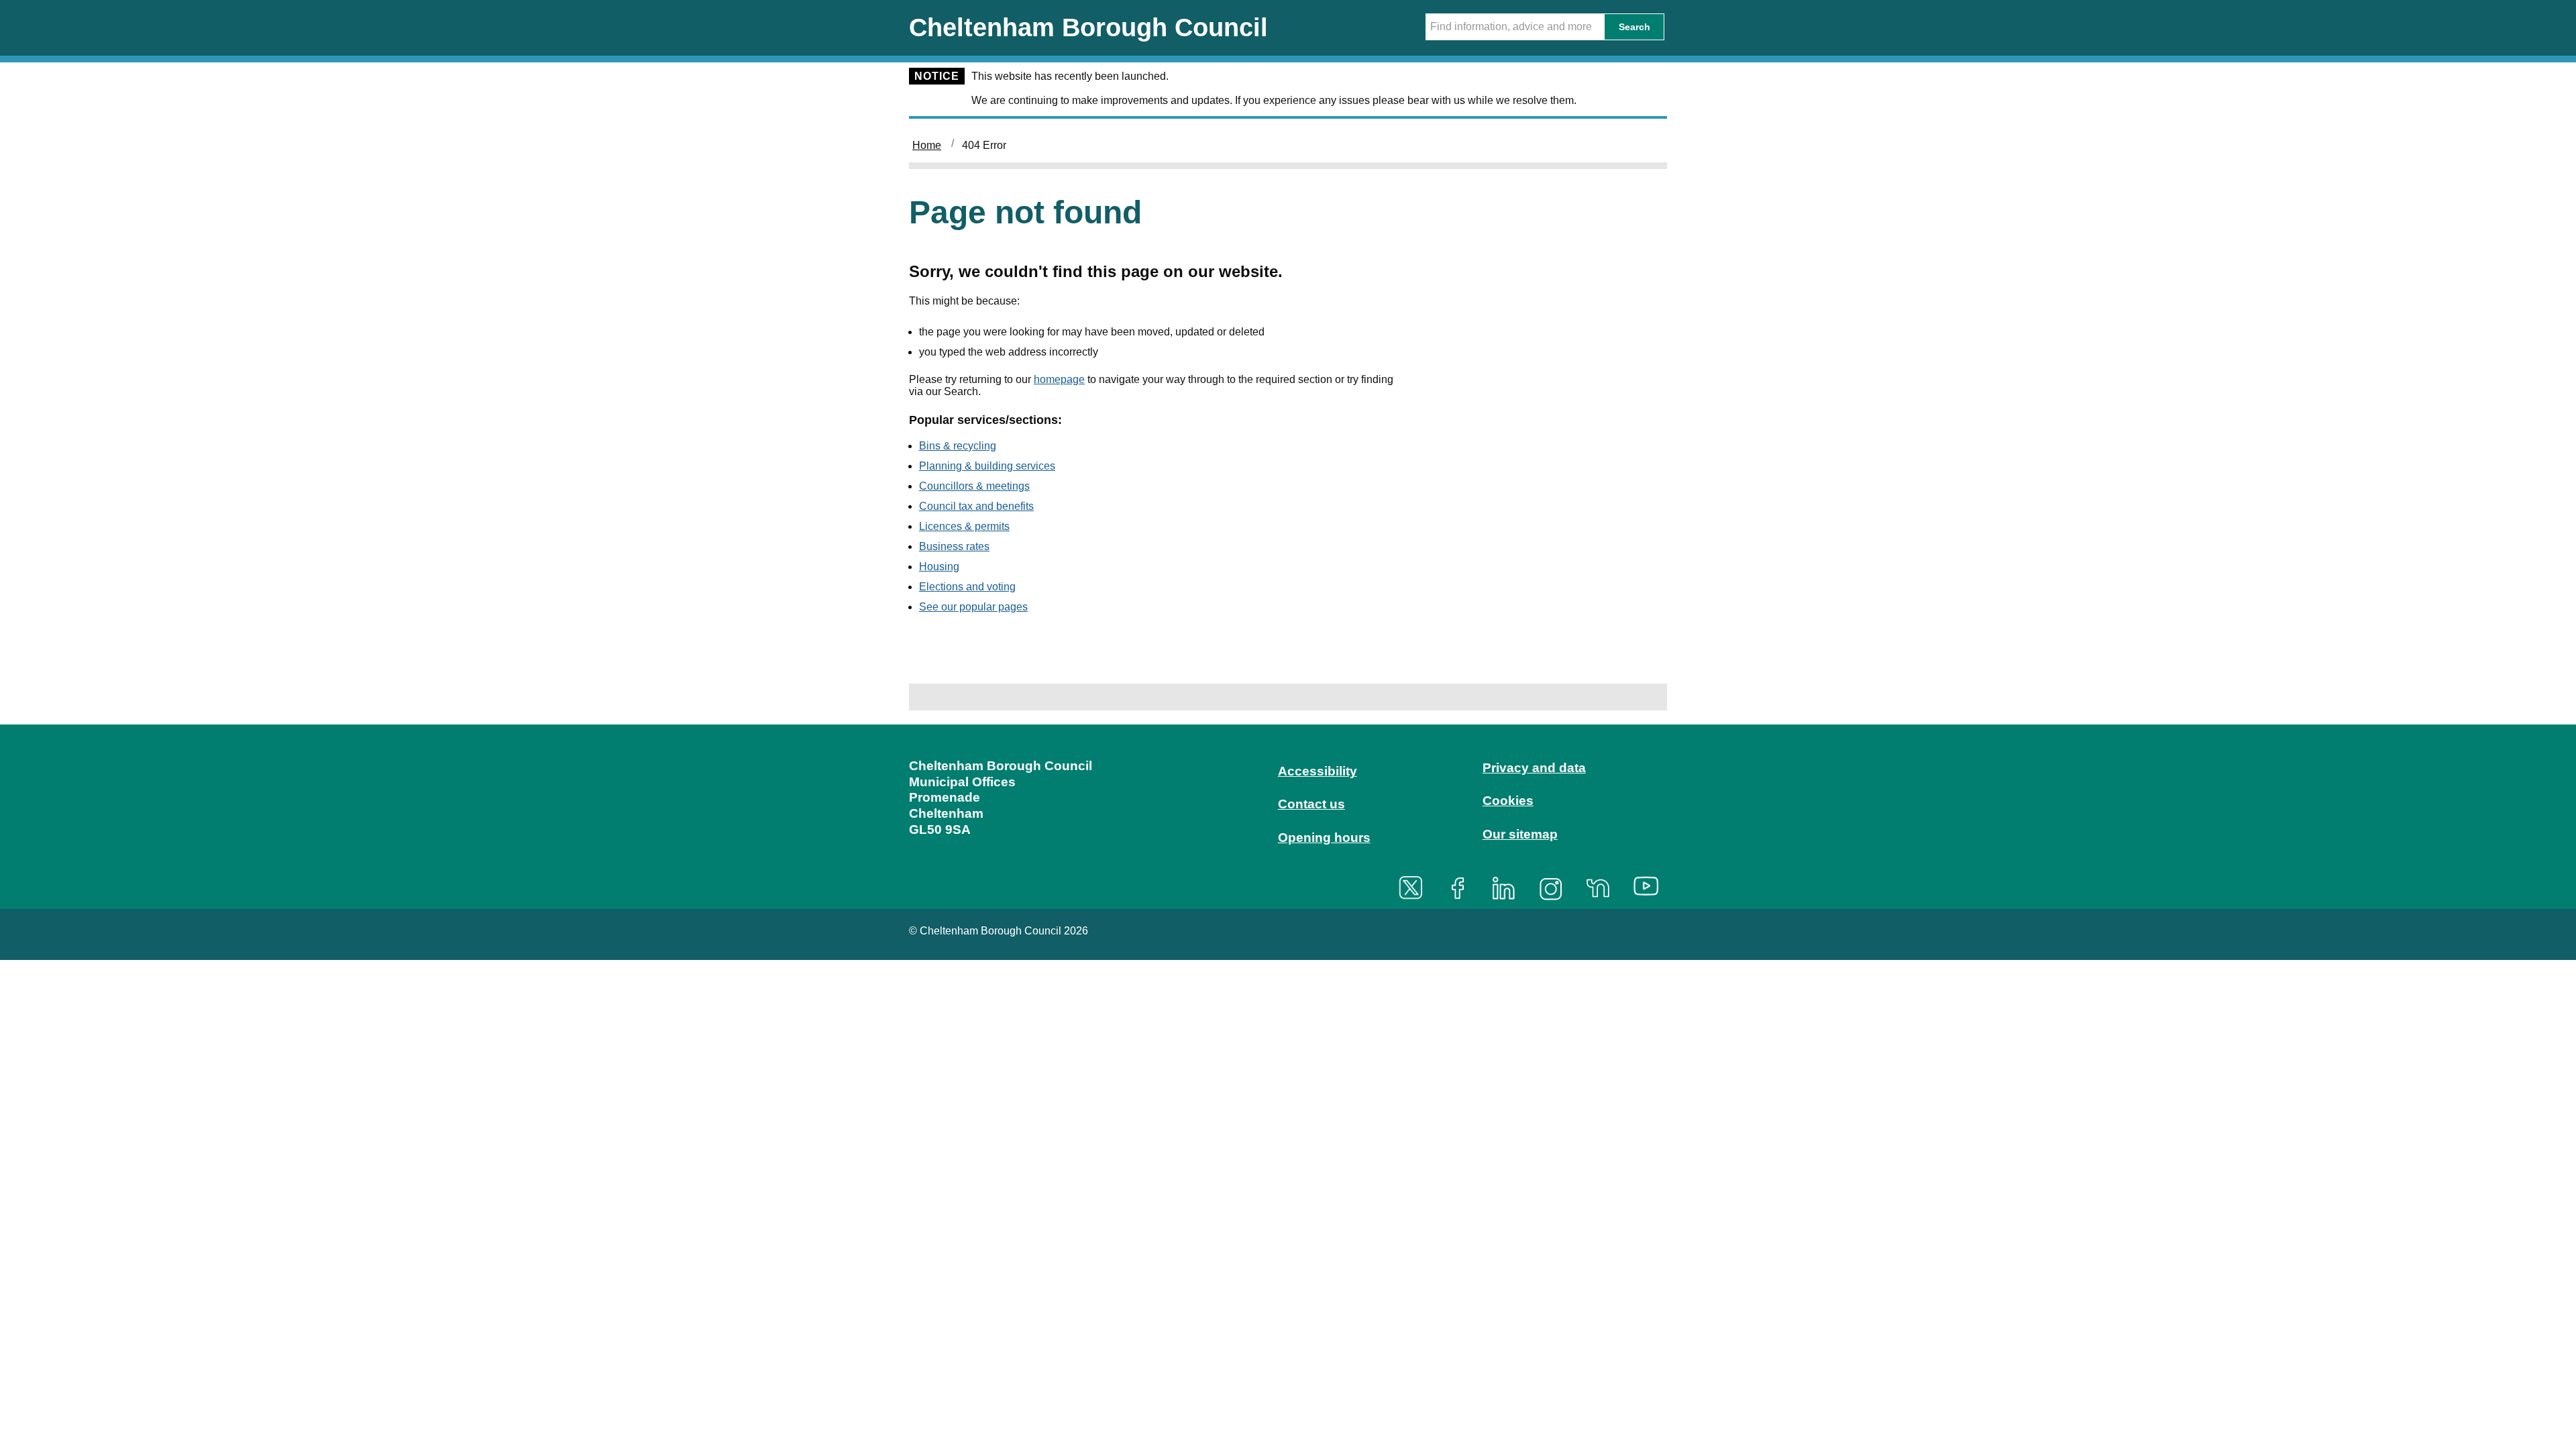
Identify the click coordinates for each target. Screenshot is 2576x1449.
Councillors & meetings (974, 486)
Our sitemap (1520, 834)
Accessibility (1318, 771)
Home (927, 145)
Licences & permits (964, 526)
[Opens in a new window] (1415, 888)
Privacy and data (1534, 768)
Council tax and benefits (976, 506)
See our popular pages (973, 607)
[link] (1288, 815)
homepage (1059, 379)
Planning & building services (987, 466)
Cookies (1508, 801)
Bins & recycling (958, 446)
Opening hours (1324, 838)
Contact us (1311, 804)
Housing (939, 567)
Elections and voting (967, 587)
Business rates (954, 546)
